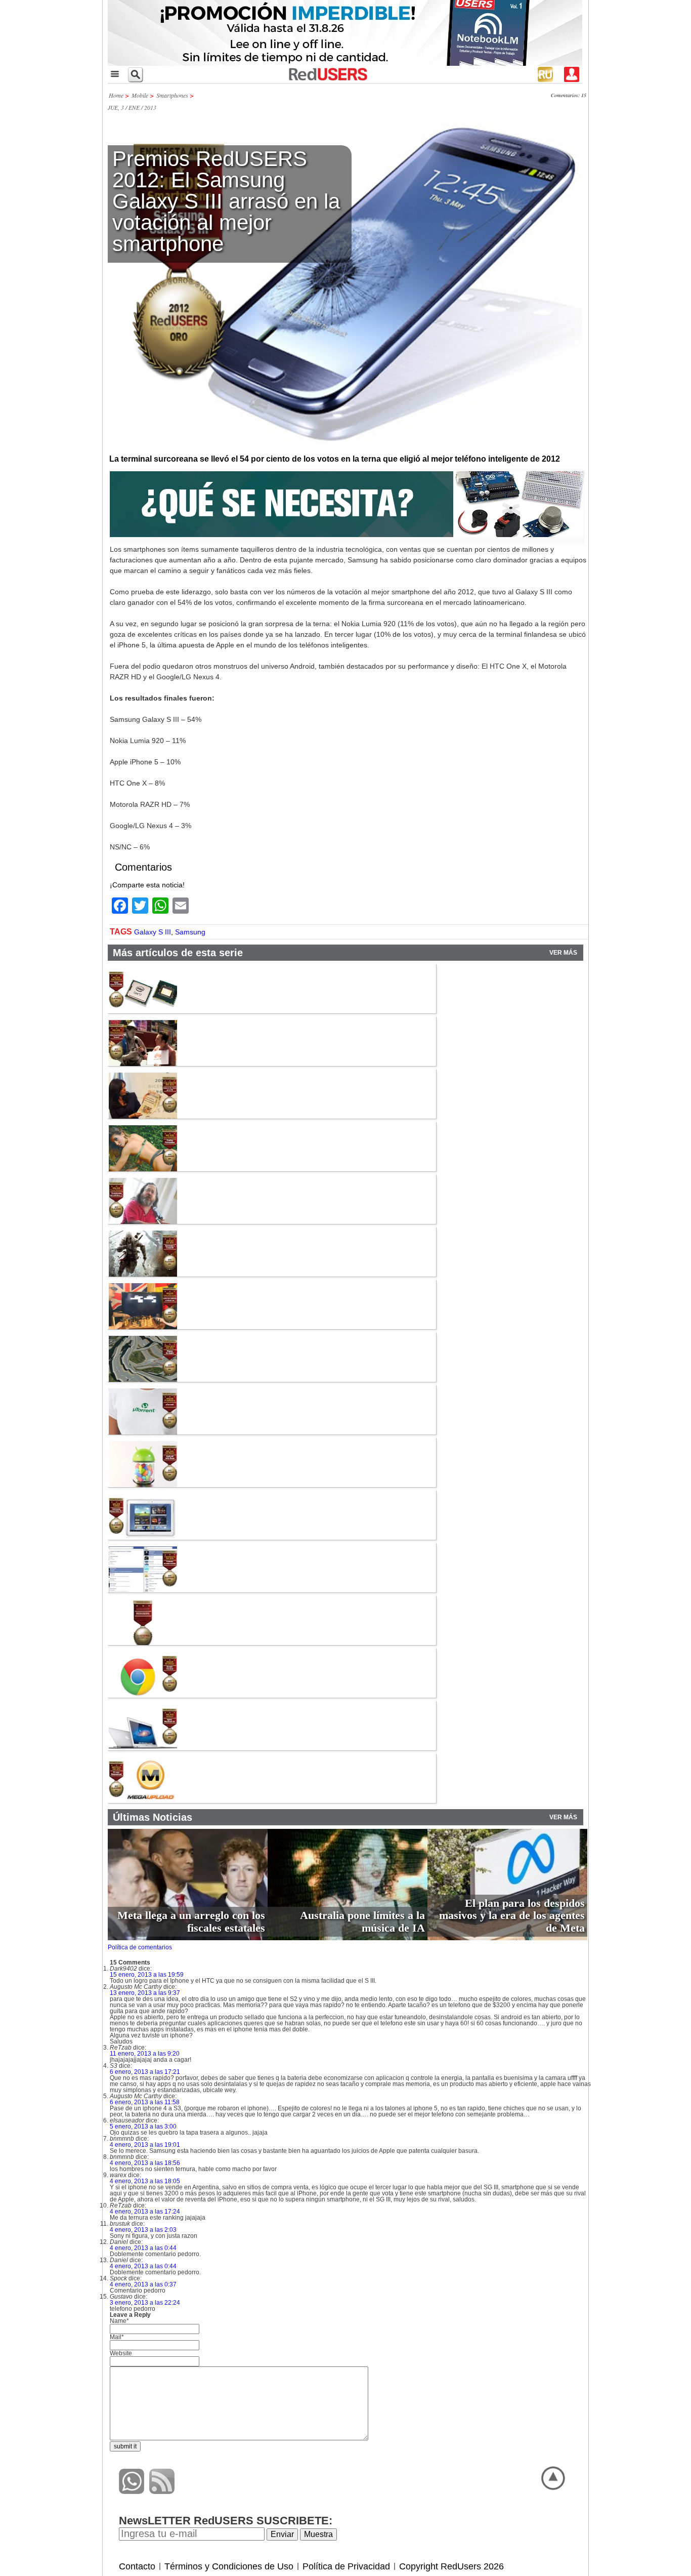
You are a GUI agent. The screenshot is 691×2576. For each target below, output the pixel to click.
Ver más (563, 953)
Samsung (190, 932)
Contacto (137, 2566)
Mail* (117, 2337)
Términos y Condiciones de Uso (229, 2566)
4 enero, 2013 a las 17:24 (145, 2212)
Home (116, 95)
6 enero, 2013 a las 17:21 (145, 2072)
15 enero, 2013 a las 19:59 (147, 1975)
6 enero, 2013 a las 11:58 (145, 2102)
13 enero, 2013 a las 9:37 (145, 1993)
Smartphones (172, 95)
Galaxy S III (153, 932)
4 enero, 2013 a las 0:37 (143, 2284)
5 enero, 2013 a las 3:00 (143, 2127)
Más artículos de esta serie (178, 953)
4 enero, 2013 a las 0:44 (143, 2248)
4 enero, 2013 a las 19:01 (145, 2145)
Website (121, 2353)
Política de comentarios (140, 1947)
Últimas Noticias (153, 1817)
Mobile (140, 95)
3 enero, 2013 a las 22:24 (145, 2303)
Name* (119, 2321)
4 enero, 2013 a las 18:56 (145, 2163)
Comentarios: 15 (569, 95)
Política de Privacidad (346, 2566)
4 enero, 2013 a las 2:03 (143, 2230)
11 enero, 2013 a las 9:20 (145, 2054)
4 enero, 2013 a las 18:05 (145, 2181)
